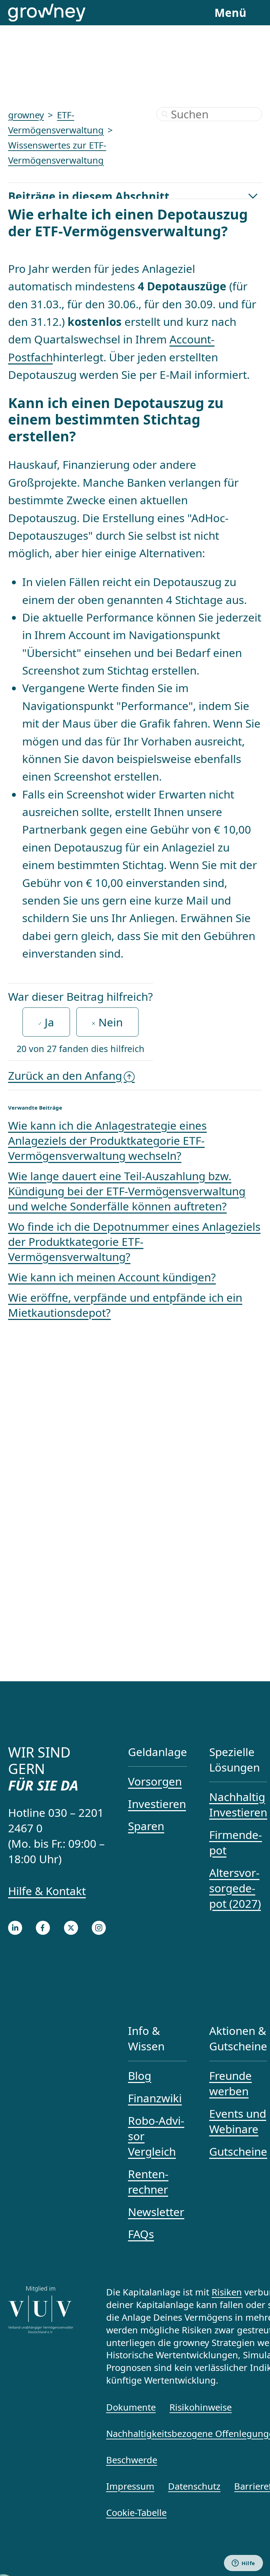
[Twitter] (71, 1928)
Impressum (130, 2486)
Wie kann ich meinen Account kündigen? (112, 1277)
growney (26, 115)
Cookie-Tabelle (136, 2512)
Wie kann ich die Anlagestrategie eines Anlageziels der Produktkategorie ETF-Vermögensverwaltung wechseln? (107, 1140)
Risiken (227, 2292)
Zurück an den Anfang (65, 1075)
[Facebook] (43, 1928)
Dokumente (131, 2407)
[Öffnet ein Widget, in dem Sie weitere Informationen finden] (243, 2564)
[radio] (46, 1022)
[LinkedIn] (15, 1928)
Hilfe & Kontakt (47, 1891)
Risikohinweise (201, 2407)
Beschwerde (132, 2460)
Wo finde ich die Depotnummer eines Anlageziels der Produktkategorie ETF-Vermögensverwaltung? (134, 1241)
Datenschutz (194, 2486)
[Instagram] (99, 1928)
